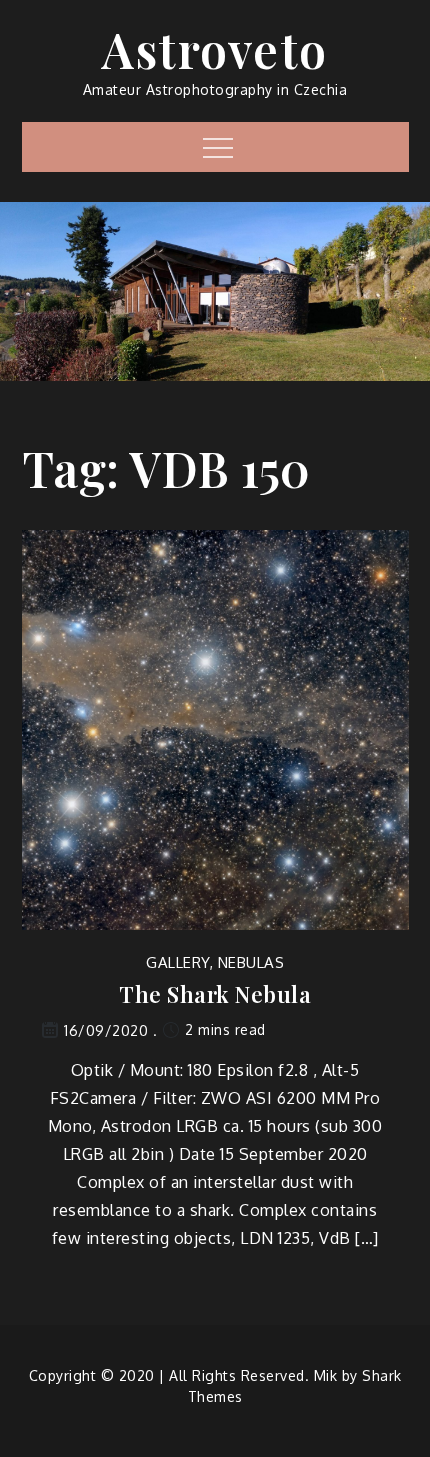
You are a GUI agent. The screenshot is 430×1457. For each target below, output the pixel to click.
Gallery (178, 962)
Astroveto (215, 49)
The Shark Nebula (215, 994)
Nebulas (251, 962)
